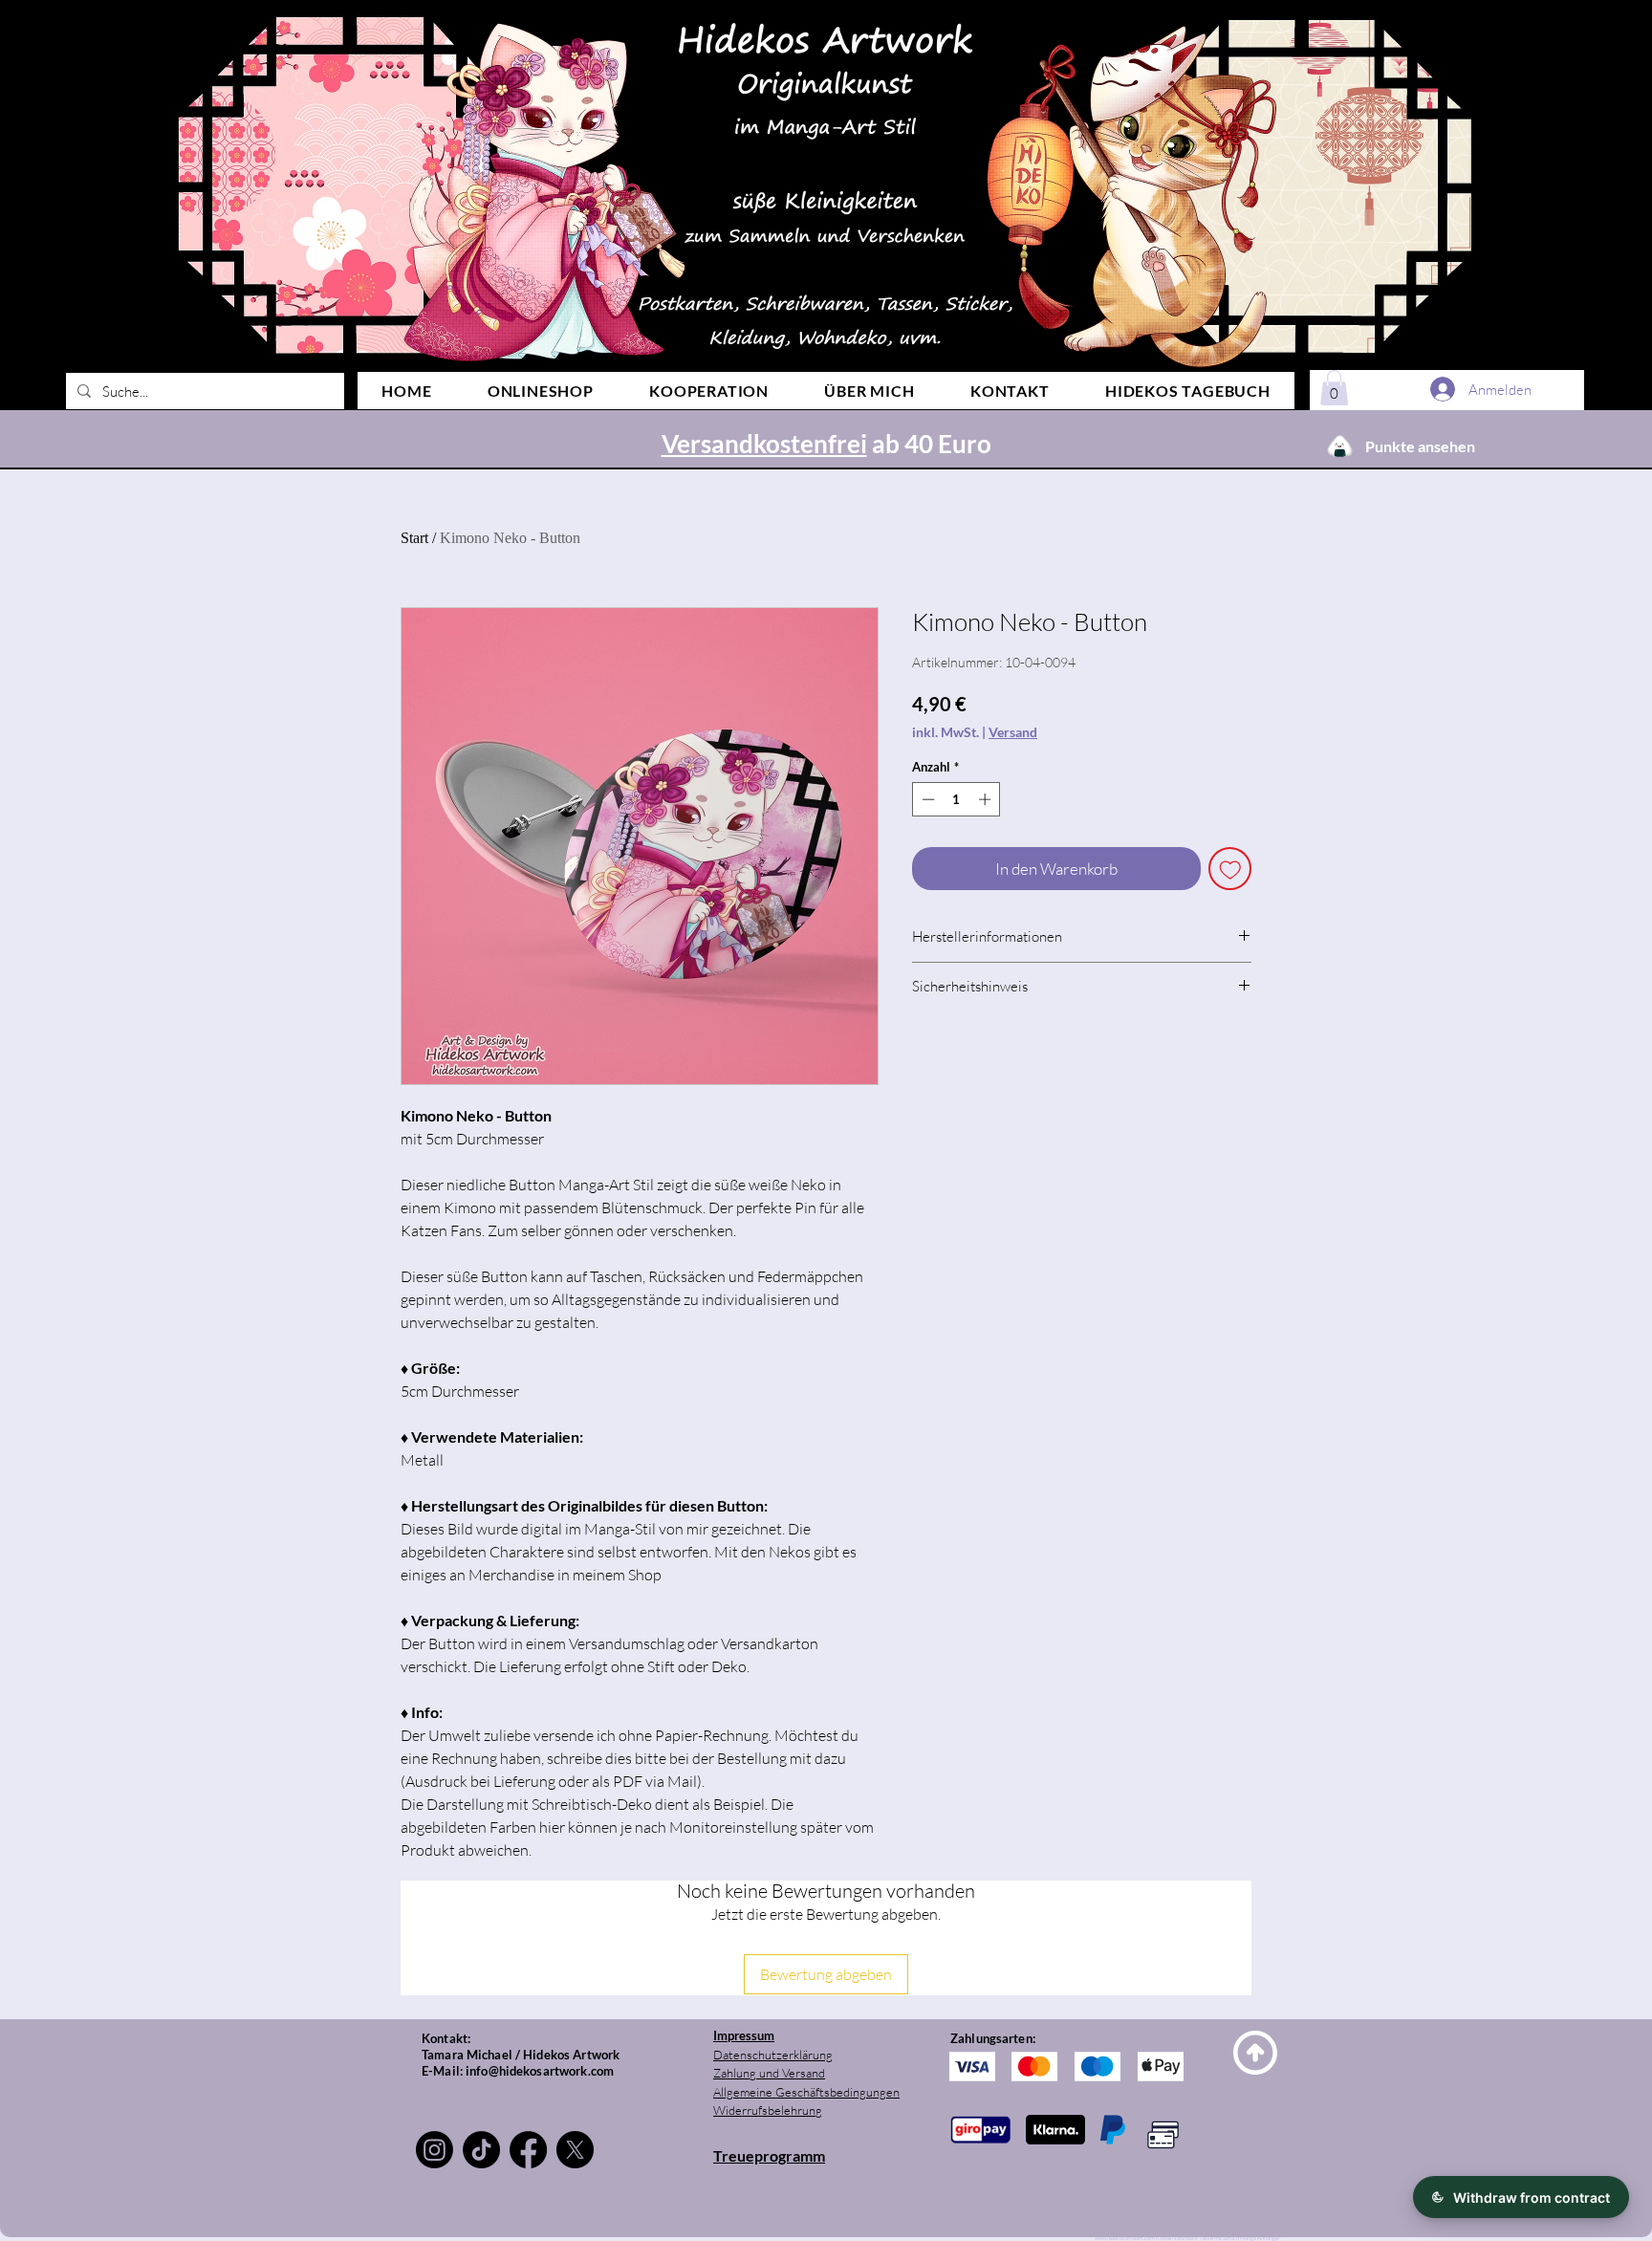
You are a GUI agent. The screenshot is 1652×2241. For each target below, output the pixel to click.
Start (414, 538)
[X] (575, 2150)
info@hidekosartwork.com (540, 2071)
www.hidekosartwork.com (1125, 2238)
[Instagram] (435, 2150)
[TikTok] (481, 2150)
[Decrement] (926, 799)
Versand (1013, 732)
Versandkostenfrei (764, 444)
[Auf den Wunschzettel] (1230, 869)
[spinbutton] (956, 799)
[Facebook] (528, 2150)
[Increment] (987, 799)
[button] (1334, 388)
